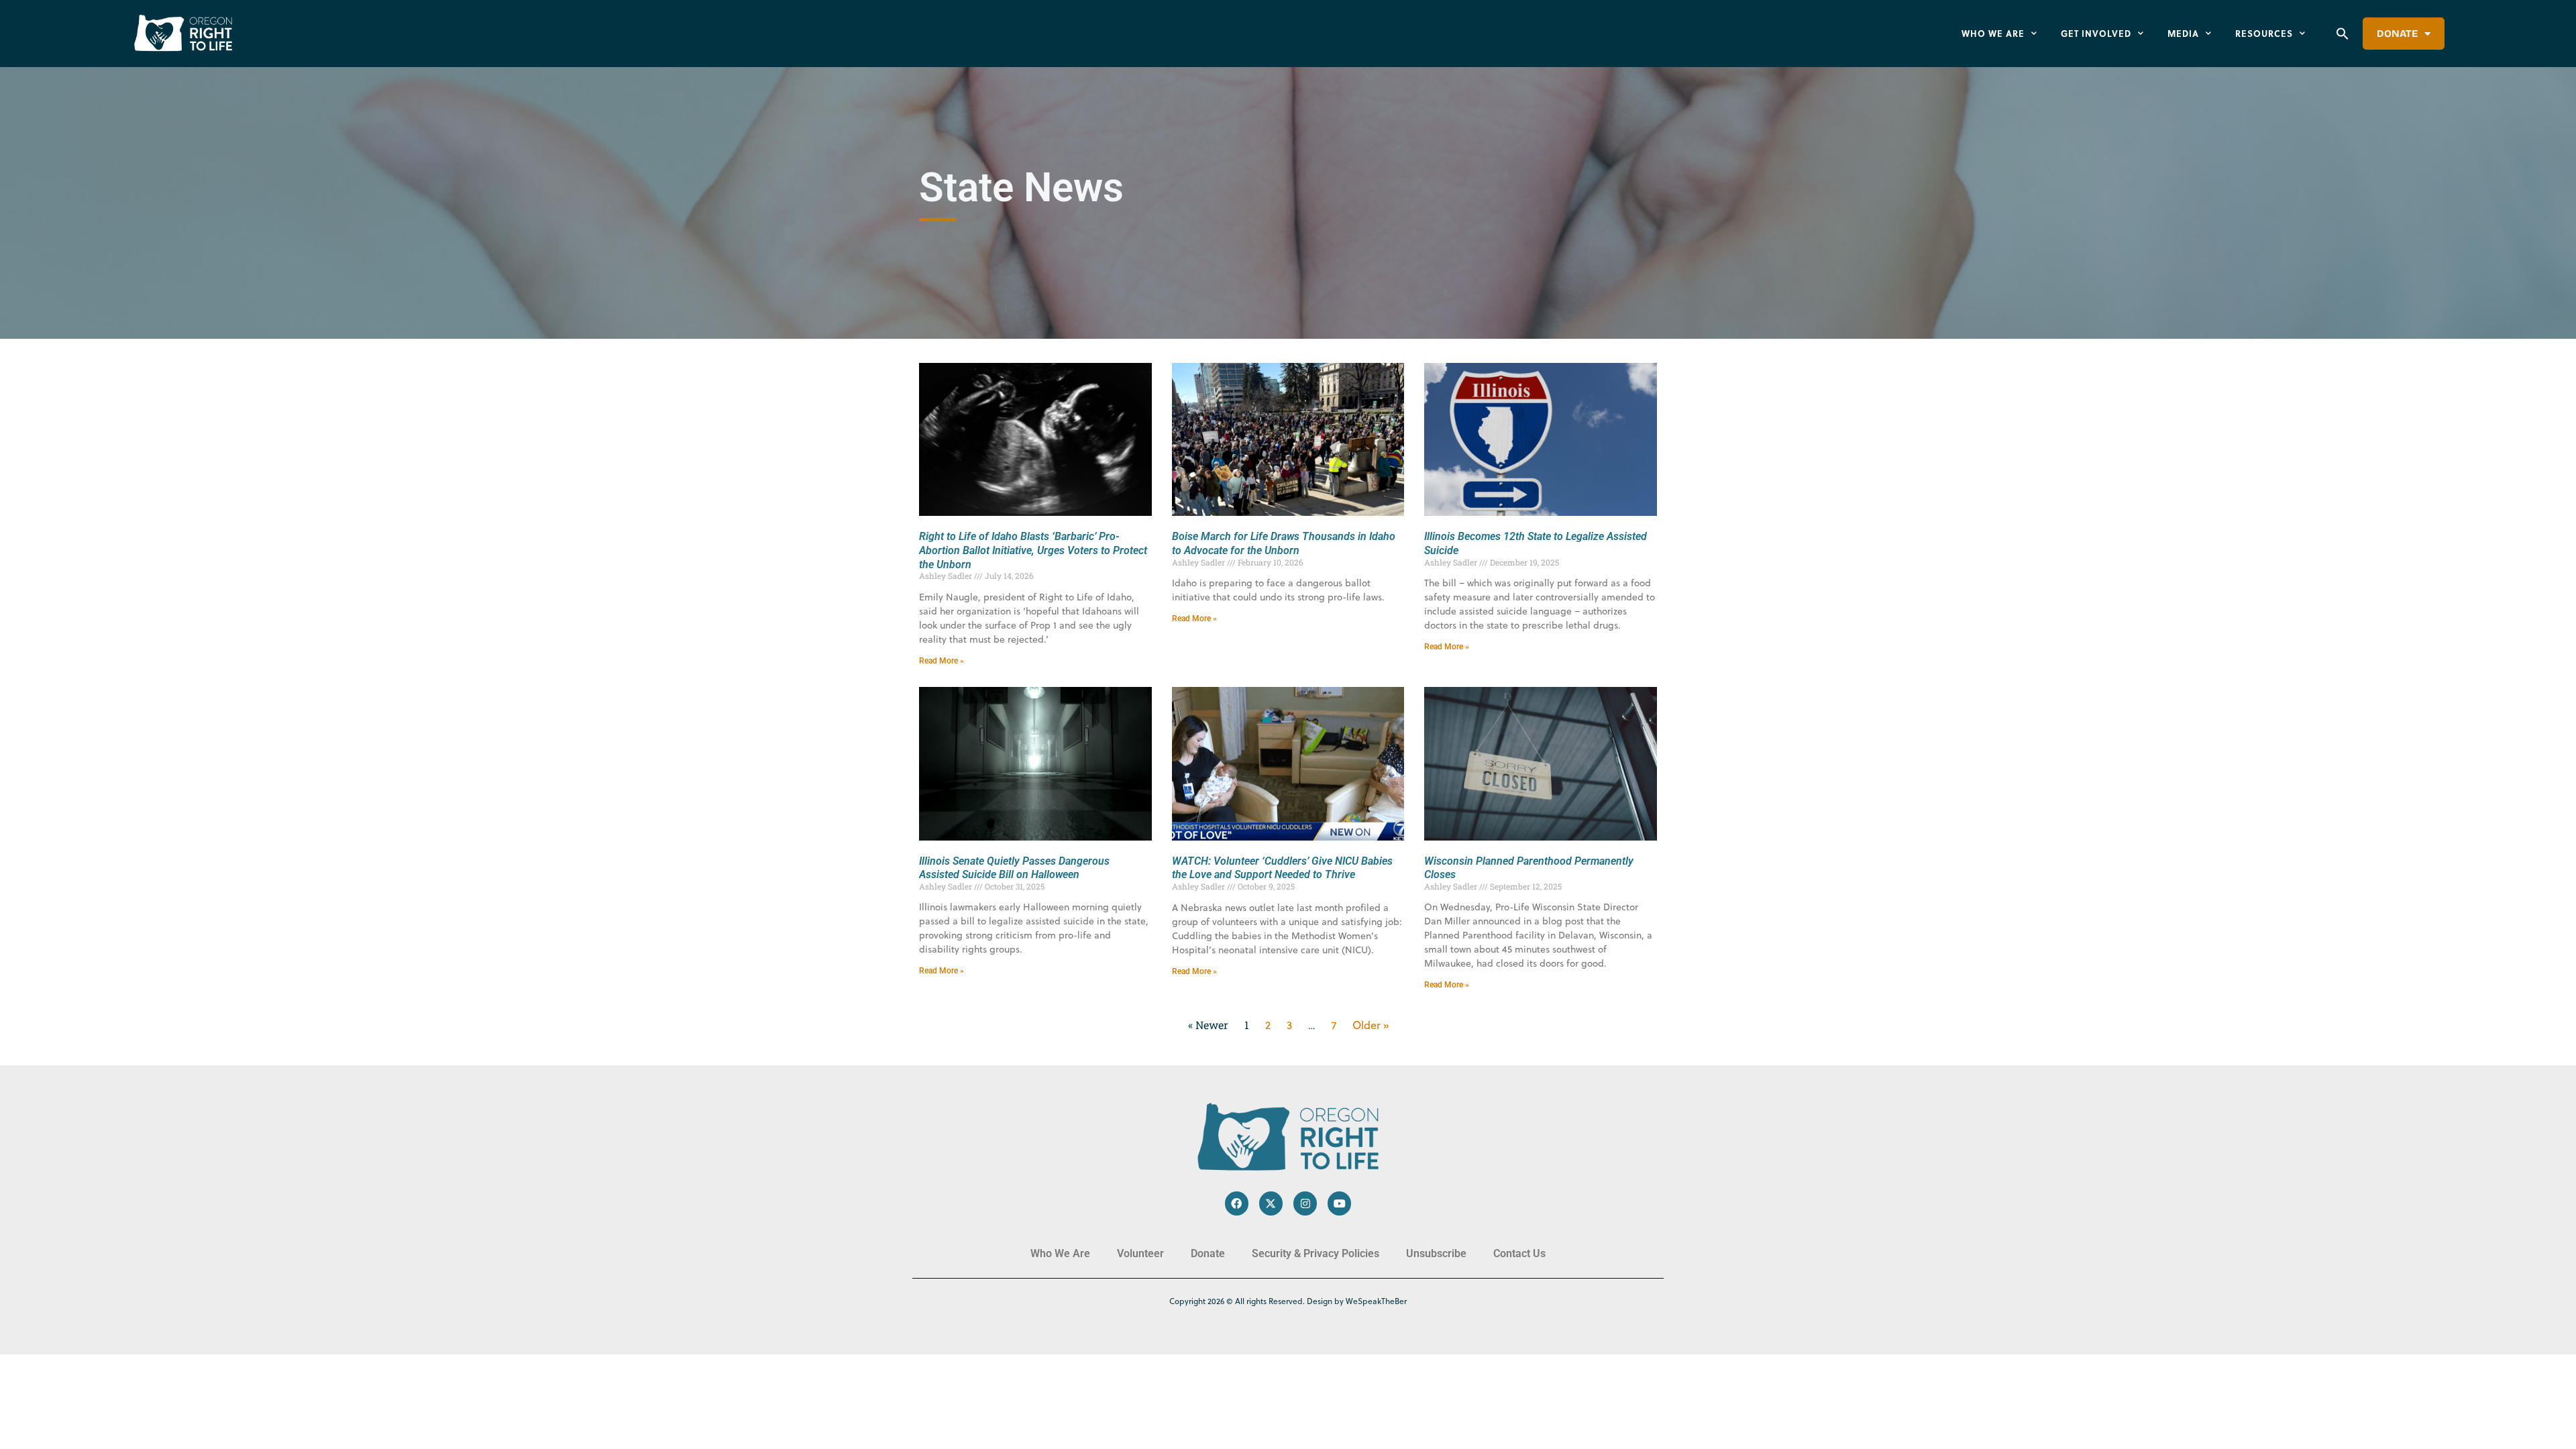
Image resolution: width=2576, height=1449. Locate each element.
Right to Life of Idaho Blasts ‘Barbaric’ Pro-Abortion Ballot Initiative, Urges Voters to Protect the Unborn (1033, 550)
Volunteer (1140, 1253)
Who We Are (1993, 33)
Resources (2264, 33)
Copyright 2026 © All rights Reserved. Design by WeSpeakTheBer (1288, 1301)
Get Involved (2096, 33)
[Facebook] (1237, 1203)
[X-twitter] (1271, 1203)
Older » (1371, 1025)
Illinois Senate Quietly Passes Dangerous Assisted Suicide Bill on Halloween (1014, 868)
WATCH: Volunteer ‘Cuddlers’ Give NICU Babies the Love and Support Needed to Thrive (1282, 868)
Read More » (942, 661)
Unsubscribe (1436, 1253)
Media (2183, 33)
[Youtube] (1339, 1203)
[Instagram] (1305, 1203)
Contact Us (1519, 1253)
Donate (2397, 34)
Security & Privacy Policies (1316, 1253)
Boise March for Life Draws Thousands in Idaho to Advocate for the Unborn (1284, 543)
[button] (2343, 34)
